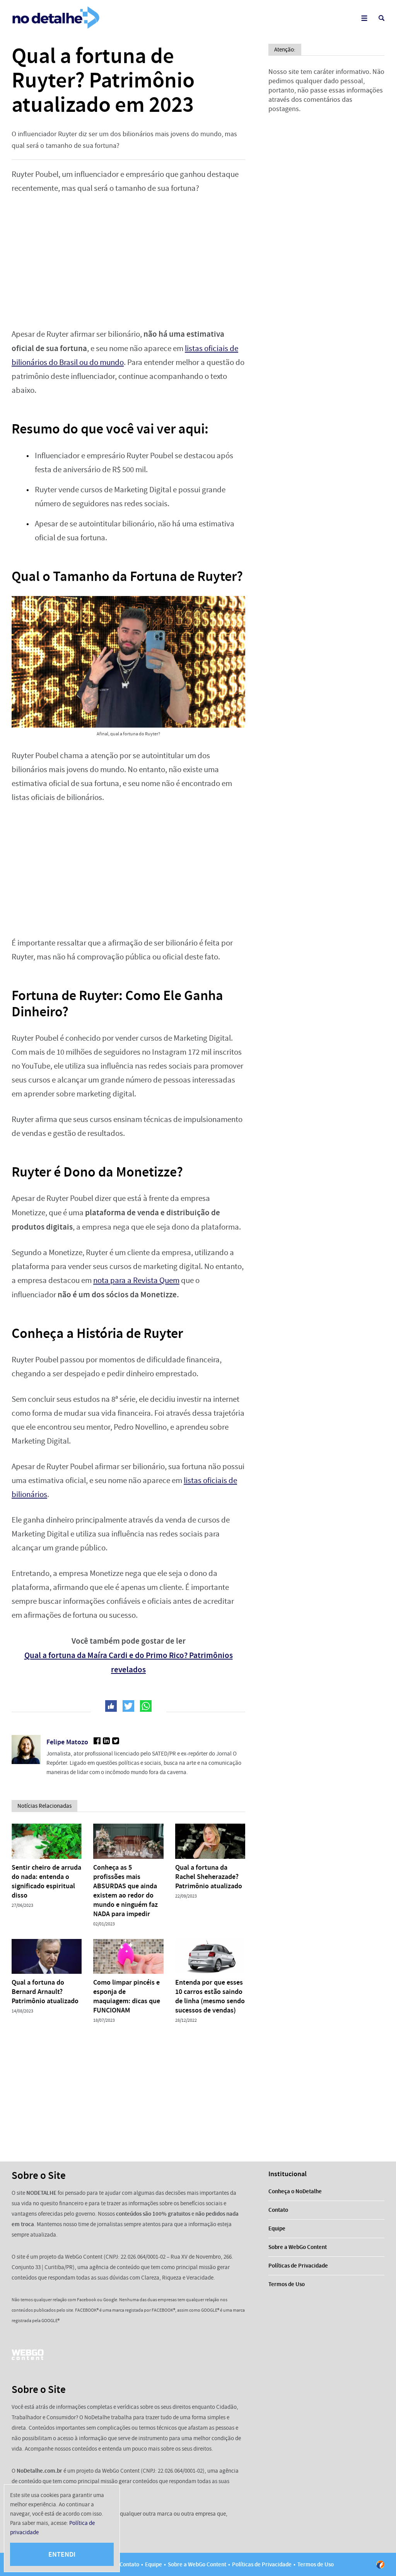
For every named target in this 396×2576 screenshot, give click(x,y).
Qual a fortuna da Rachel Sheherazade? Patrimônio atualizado (209, 1877)
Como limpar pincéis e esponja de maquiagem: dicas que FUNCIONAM (127, 1996)
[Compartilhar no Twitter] (128, 1706)
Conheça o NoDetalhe (295, 2191)
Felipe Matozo (67, 1742)
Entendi (62, 2554)
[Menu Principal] (364, 18)
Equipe (277, 2228)
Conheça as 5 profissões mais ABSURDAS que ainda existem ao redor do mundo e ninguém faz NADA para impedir (125, 1891)
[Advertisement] (128, 261)
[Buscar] (381, 18)
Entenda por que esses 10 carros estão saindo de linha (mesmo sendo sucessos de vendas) (210, 1996)
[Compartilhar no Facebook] (111, 1706)
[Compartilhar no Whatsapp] (146, 1706)
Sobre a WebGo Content (298, 2247)
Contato (278, 2210)
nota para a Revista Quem (136, 1280)
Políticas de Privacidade (298, 2266)
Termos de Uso (287, 2284)
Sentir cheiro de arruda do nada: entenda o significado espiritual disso (46, 1881)
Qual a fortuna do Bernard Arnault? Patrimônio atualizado (45, 1992)
